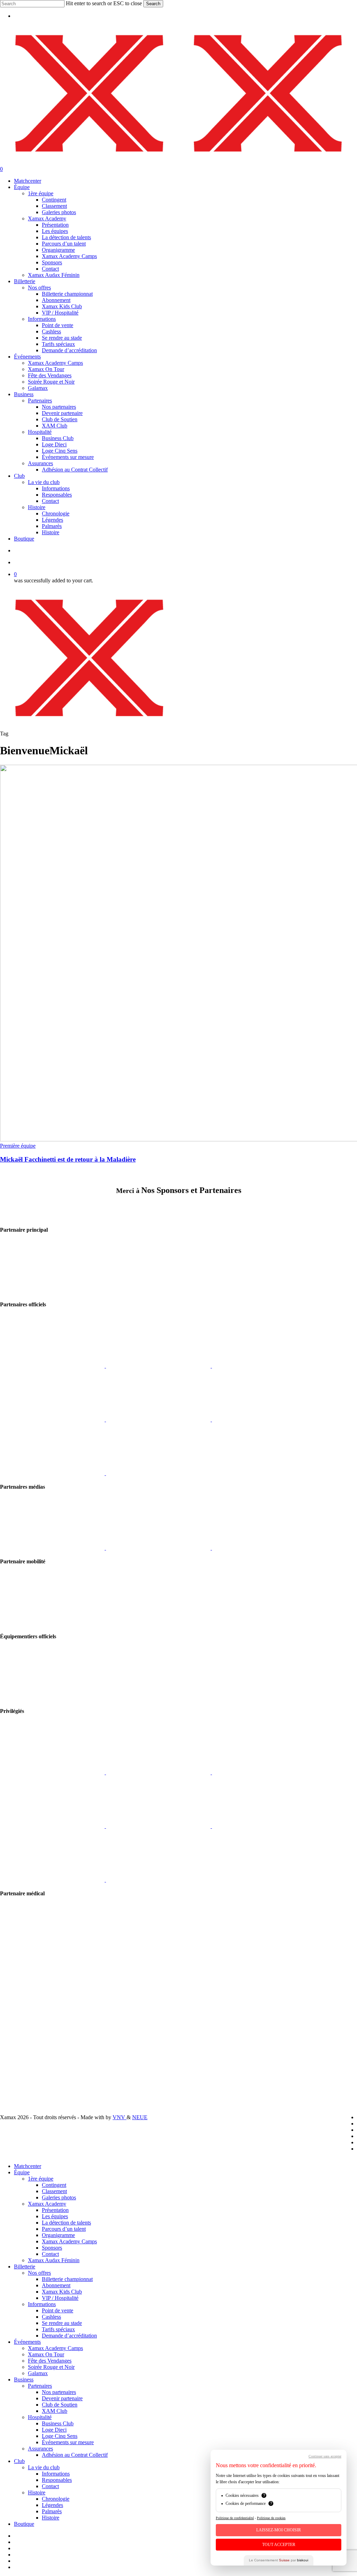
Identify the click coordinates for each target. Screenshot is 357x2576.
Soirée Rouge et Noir (51, 2367)
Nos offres (39, 2273)
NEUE (140, 2117)
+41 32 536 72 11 (20, 2027)
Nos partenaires (59, 2392)
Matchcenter (28, 2166)
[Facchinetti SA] (264, 1419)
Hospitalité (40, 2417)
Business (24, 2379)
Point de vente (58, 2310)
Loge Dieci (54, 2430)
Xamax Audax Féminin (54, 2260)
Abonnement (56, 2285)
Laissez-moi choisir (279, 2530)
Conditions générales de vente (33, 2066)
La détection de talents (66, 2223)
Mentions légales (18, 2060)
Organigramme (58, 2235)
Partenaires (40, 2386)
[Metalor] (159, 1419)
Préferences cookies (22, 2079)
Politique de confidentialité (29, 2073)
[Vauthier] (264, 1772)
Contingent (54, 2185)
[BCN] (158, 1473)
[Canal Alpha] (53, 1548)
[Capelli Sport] (52, 1697)
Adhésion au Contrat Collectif (75, 2455)
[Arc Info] (264, 1548)
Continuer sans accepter (325, 2456)
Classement (54, 2191)
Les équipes (55, 2216)
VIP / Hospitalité (60, 2298)
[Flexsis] (53, 1826)
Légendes (52, 2505)
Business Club (58, 2423)
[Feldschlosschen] (159, 1826)
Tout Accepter (279, 2545)
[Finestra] (159, 1366)
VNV (120, 2117)
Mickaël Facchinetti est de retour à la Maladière (68, 1159)
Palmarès (52, 2511)
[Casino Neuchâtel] (264, 1826)
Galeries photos (59, 2197)
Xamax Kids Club (62, 2292)
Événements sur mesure (68, 2442)
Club (19, 2461)
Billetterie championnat (67, 2279)
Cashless (51, 2317)
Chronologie (56, 2499)
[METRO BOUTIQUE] (53, 1366)
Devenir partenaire (62, 2398)
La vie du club (44, 2467)
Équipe (22, 2172)
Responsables (57, 2480)
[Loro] (158, 1880)
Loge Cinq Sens (60, 2436)
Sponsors (52, 2248)
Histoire (37, 2492)
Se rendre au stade (62, 2323)
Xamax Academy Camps (69, 2241)
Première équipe (18, 1146)
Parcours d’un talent (64, 2229)
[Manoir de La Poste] (53, 1880)
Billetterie (25, 2267)
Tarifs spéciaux (58, 2329)
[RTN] (159, 1548)
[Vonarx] (53, 1473)
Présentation (55, 2210)
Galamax (38, 2373)
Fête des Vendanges (50, 2361)
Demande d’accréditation (69, 2336)
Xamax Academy (47, 2204)
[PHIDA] (53, 1419)
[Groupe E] (52, 1291)
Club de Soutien (60, 2405)
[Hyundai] (52, 1623)
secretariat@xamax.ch (24, 2021)
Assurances (40, 2449)
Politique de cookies (271, 2518)
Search (153, 4)
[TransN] (159, 1772)
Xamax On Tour (46, 2354)
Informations (42, 2304)
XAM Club (55, 2411)
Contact (50, 2254)
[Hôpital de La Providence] (52, 1954)
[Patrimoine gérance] (53, 1772)
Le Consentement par (279, 2560)
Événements (27, 2342)
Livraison (10, 2054)
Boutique (24, 2524)
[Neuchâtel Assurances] (264, 1366)
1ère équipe (41, 2179)
